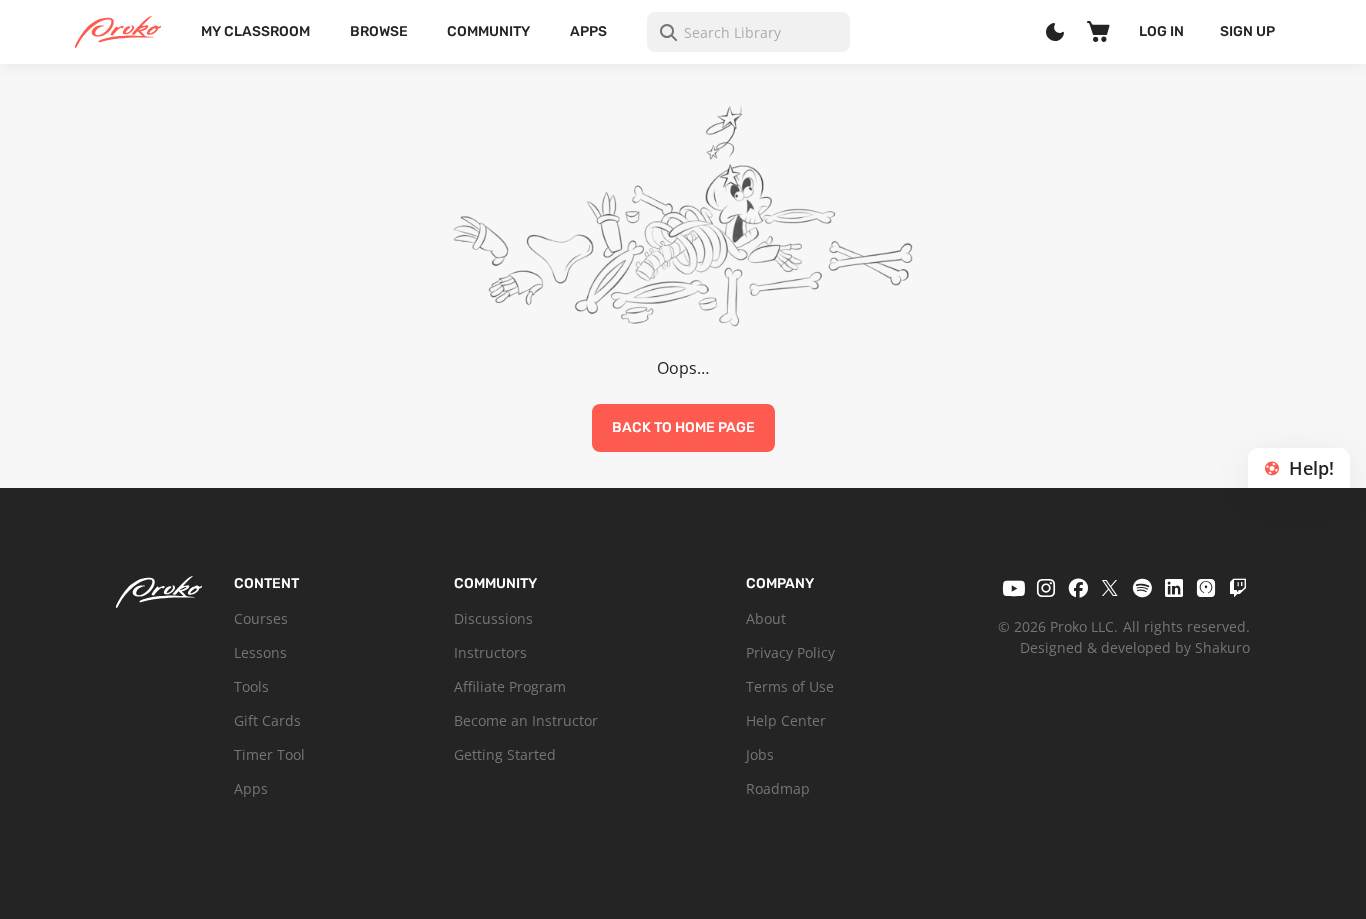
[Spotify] (1142, 588)
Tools (251, 686)
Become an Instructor (526, 720)
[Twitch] (1238, 588)
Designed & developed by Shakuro (1135, 647)
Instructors (490, 652)
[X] (1110, 588)
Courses (261, 618)
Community (488, 31)
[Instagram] (1046, 588)
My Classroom (255, 31)
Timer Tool (269, 754)
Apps (588, 31)
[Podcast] (1206, 588)
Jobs (760, 754)
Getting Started (505, 754)
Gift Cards (267, 720)
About (766, 618)
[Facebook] (1078, 588)
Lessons (260, 652)
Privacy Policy (790, 652)
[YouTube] (1014, 588)
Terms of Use (790, 686)
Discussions (493, 618)
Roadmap (778, 788)
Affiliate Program (510, 686)
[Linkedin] (1174, 588)
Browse (379, 31)
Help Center (786, 720)
